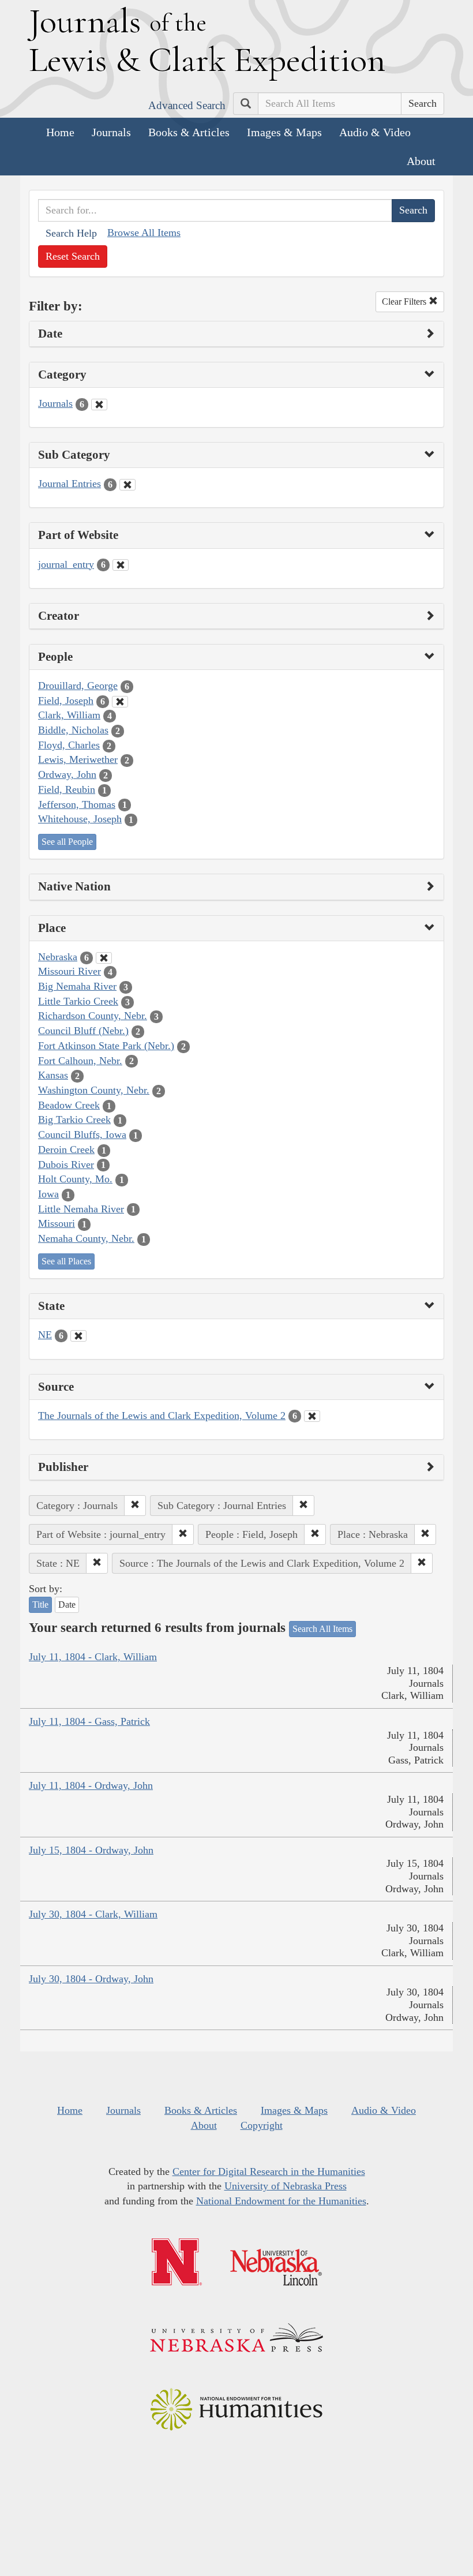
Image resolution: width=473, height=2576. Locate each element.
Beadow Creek (69, 1105)
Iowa (48, 1194)
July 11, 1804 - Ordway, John (91, 1785)
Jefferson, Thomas (77, 804)
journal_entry (66, 564)
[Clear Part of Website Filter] (121, 565)
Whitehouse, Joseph (80, 819)
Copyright (262, 2125)
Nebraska (58, 957)
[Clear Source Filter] (312, 1416)
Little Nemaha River (81, 1209)
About (421, 161)
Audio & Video (375, 132)
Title (40, 1605)
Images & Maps (284, 132)
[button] (135, 1506)
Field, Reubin (67, 789)
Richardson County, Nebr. (93, 1016)
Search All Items (322, 1629)
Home (60, 132)
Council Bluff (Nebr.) (83, 1031)
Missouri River (70, 971)
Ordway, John (67, 774)
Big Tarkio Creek (74, 1119)
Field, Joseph (66, 701)
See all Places (66, 1261)
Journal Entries (70, 484)
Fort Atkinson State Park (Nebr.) (106, 1046)
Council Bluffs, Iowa (82, 1135)
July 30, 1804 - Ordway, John (91, 1979)
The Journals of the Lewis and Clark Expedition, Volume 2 (162, 1416)
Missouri (57, 1223)
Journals (111, 132)
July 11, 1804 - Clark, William (93, 1657)
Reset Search (73, 256)
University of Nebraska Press (286, 2186)
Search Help (71, 233)
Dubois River (66, 1165)
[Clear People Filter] (120, 702)
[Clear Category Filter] (99, 405)
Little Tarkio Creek (78, 1001)
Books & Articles (189, 132)
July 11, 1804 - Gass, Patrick (89, 1721)
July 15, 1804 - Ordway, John (91, 1850)
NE (45, 1335)
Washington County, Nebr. (94, 1090)
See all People (67, 842)
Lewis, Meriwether (78, 759)
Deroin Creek (66, 1150)
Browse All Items (144, 233)
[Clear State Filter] (78, 1336)
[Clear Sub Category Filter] (127, 485)
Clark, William (69, 715)
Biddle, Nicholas (73, 730)
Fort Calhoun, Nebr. (80, 1061)
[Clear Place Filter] (104, 958)
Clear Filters (405, 302)
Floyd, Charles (69, 745)
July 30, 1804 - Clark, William (93, 1914)
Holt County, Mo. (75, 1179)
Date (67, 1605)
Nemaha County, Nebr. (86, 1238)
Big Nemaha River (77, 986)
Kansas (53, 1075)
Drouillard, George (78, 686)
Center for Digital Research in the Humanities (269, 2171)
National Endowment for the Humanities (281, 2201)
